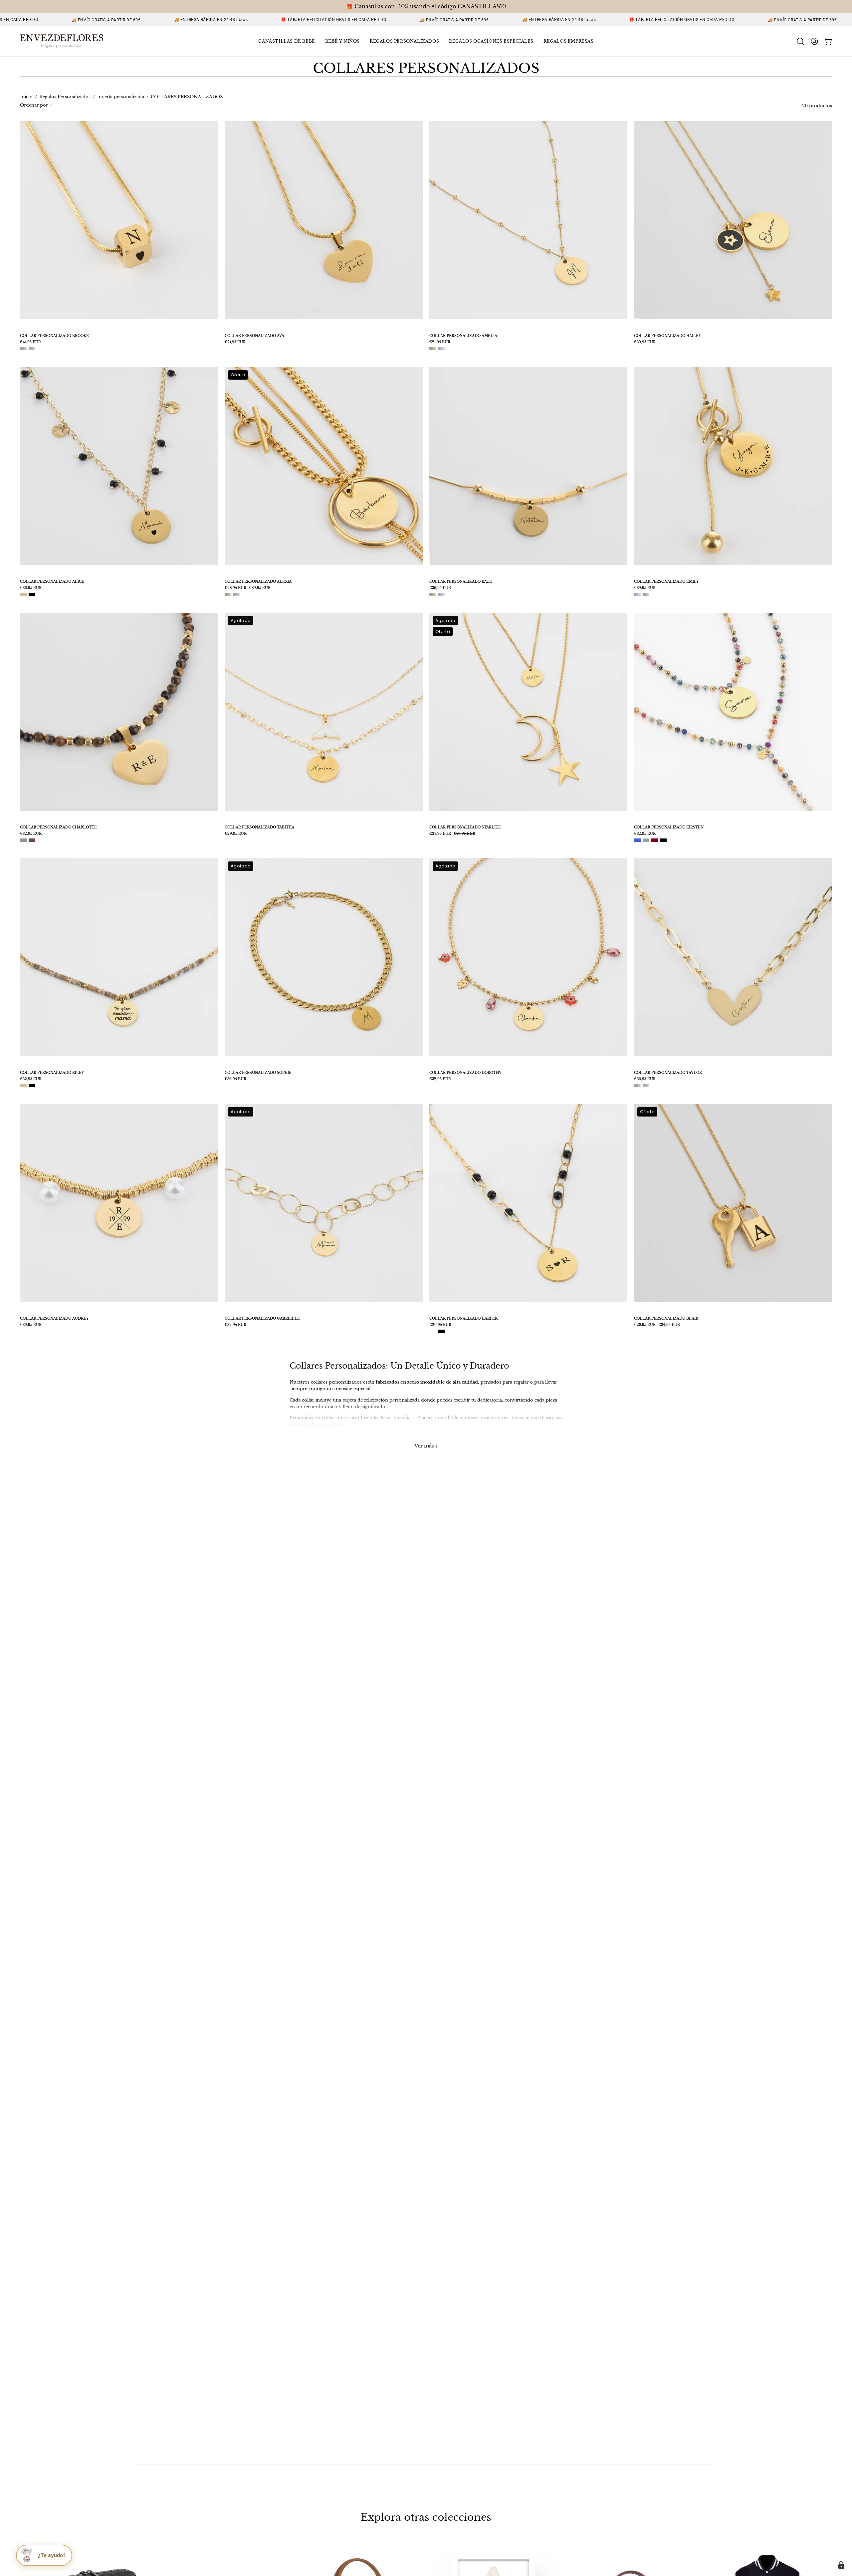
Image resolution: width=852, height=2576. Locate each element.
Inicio (26, 97)
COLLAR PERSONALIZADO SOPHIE (258, 1073)
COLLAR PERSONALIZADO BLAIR (666, 1319)
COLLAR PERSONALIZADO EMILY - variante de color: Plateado (637, 594)
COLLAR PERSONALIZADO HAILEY (668, 336)
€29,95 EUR (236, 834)
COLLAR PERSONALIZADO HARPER (463, 1319)
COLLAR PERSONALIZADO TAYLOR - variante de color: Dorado (637, 1086)
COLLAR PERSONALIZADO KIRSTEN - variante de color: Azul (637, 840)
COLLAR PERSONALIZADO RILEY (52, 1073)
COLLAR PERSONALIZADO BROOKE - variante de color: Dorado (23, 349)
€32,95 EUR (31, 834)
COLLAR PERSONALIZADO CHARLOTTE (58, 827)
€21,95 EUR (235, 342)
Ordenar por (34, 105)
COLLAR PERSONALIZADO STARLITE (465, 827)
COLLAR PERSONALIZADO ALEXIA (258, 582)
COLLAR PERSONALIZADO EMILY (666, 582)
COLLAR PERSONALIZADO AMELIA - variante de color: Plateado (441, 349)
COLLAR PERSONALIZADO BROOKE (54, 336)
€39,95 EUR (645, 342)
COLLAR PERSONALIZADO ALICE (52, 582)
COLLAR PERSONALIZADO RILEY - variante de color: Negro (32, 1086)
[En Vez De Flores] (62, 41)
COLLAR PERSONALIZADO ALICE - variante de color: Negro (32, 594)
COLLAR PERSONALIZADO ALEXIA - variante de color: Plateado (237, 594)
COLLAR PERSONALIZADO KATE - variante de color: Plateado (441, 594)
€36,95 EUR (31, 588)
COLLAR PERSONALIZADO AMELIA (463, 336)
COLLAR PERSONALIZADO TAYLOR (668, 1073)
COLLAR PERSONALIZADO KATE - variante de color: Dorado (433, 594)
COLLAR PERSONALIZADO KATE (461, 582)
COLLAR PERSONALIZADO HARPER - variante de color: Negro (441, 1331)
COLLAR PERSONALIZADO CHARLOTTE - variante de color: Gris (23, 840)
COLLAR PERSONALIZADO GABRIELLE (262, 1319)
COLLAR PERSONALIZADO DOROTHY (465, 1073)
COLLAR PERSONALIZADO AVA (254, 336)
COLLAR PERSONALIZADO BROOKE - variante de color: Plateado (32, 349)
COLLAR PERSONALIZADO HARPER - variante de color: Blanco (433, 1331)
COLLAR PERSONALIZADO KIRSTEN (669, 827)
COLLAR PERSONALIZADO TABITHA (259, 827)
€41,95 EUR (30, 342)
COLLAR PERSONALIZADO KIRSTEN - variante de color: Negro (663, 840)
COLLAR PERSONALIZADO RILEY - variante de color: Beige (23, 1086)
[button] (287, 41)
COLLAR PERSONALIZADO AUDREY (54, 1319)
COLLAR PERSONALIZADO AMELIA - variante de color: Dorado (433, 349)
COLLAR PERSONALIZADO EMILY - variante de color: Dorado (646, 594)
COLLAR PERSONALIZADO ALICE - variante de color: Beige (23, 594)
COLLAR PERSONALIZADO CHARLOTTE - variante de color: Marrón (32, 840)
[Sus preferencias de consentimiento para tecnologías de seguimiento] (841, 2565)
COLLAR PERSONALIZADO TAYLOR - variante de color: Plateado (646, 1086)
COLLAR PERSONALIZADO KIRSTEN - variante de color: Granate (655, 840)
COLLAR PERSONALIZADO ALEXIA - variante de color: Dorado (228, 594)
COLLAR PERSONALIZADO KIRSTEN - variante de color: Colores (646, 840)
